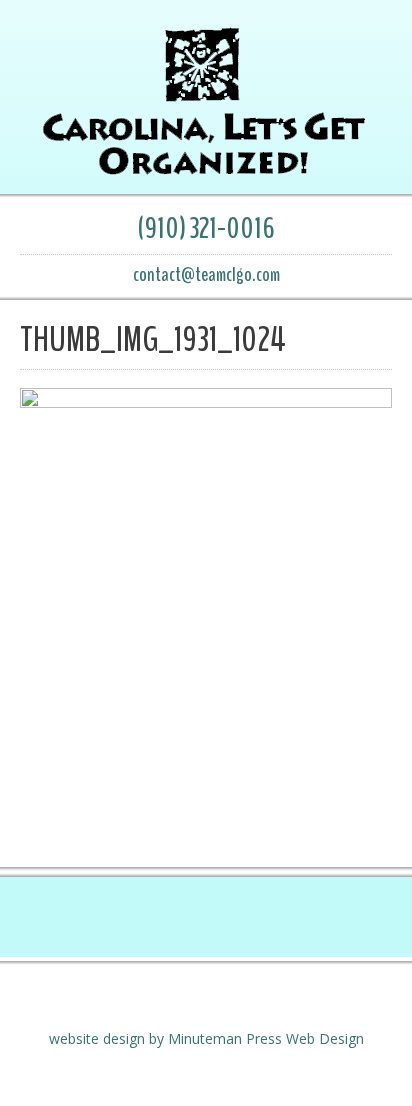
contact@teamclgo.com (206, 274)
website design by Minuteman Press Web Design (206, 1038)
